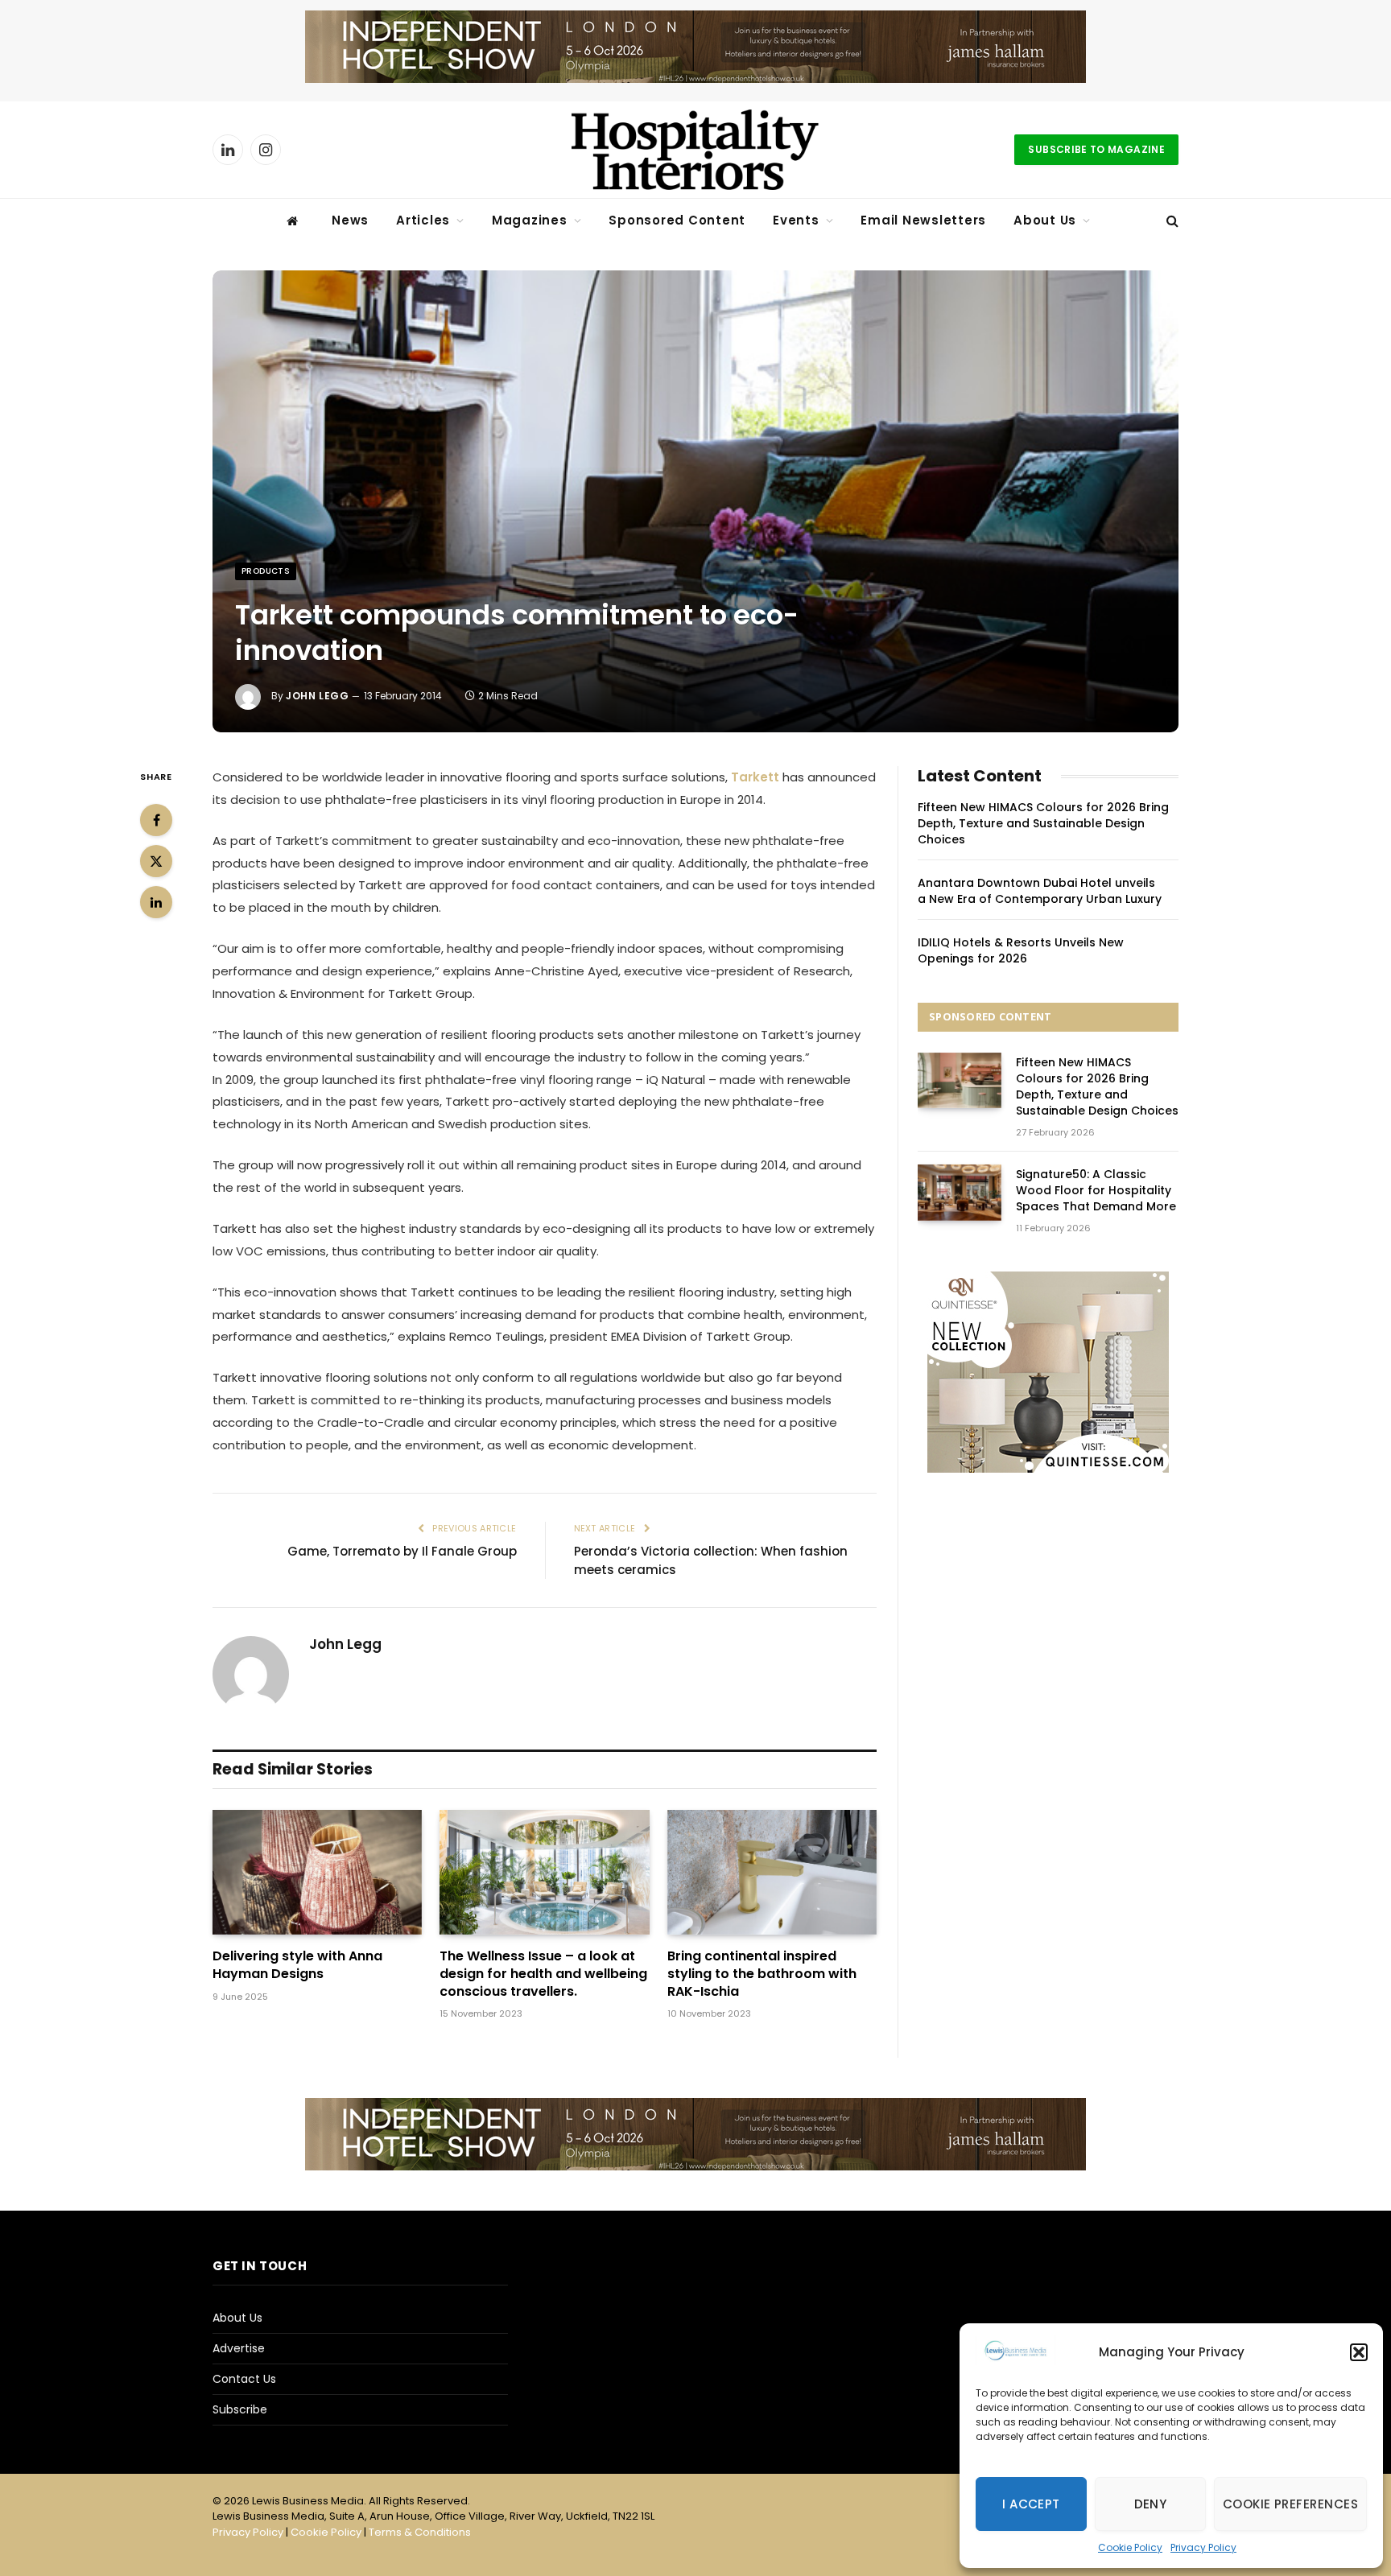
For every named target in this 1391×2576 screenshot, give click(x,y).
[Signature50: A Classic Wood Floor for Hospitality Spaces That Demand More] (960, 1192)
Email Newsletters (923, 220)
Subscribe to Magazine (1096, 149)
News (350, 220)
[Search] (1171, 221)
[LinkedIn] (156, 902)
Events (796, 220)
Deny (1151, 2504)
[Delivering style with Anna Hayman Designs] (317, 1872)
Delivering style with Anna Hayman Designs (297, 1965)
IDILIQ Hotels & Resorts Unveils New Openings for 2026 (1021, 950)
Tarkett (757, 777)
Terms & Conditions (420, 2532)
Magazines (530, 220)
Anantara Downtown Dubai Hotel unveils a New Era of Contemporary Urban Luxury (1040, 891)
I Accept (1031, 2504)
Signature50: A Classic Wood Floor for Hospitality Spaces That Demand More (1096, 1190)
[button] (1359, 2352)
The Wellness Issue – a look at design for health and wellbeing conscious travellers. (543, 1974)
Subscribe (240, 2409)
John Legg (317, 696)
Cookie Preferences (1290, 2504)
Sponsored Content (677, 220)
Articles (423, 220)
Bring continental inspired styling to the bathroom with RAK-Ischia (762, 1974)
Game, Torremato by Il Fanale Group (402, 1551)
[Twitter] (156, 861)
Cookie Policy (1130, 2547)
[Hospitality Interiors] (695, 150)
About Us (1045, 220)
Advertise (239, 2348)
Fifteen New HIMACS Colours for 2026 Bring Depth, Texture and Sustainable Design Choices (1043, 823)
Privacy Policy (1203, 2547)
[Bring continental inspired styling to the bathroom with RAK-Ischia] (772, 1872)
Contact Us (244, 2379)
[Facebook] (156, 820)
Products (266, 571)
